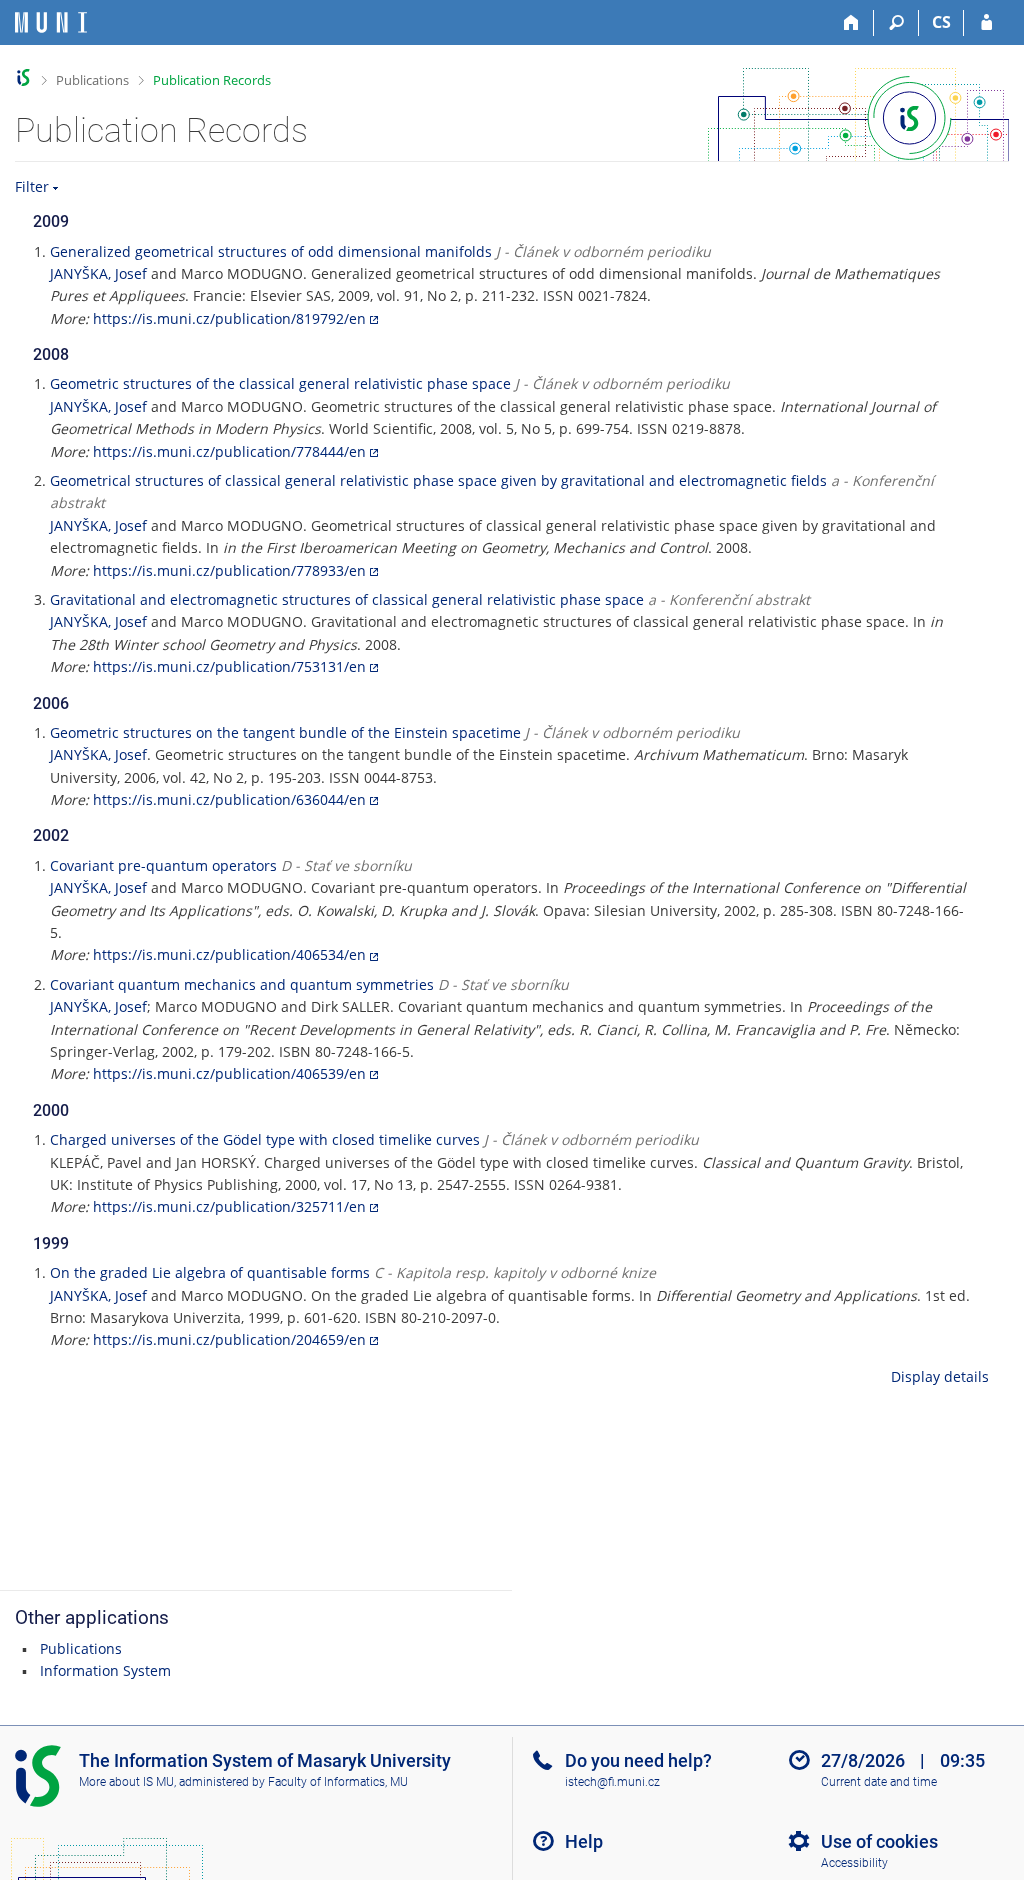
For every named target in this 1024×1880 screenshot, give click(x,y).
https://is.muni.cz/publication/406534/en (229, 954)
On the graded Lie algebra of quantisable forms (210, 1272)
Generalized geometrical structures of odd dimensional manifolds (271, 251)
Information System (105, 1670)
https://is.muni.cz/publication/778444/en (229, 451)
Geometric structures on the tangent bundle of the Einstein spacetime (285, 732)
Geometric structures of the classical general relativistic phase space (280, 383)
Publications (92, 80)
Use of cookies (879, 1841)
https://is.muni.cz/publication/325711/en (229, 1206)
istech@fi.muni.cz (612, 1782)
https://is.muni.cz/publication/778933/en (229, 570)
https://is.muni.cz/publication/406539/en (229, 1073)
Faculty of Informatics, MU (338, 1782)
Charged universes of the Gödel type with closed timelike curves (265, 1139)
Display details (940, 1376)
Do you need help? (638, 1760)
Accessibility (854, 1863)
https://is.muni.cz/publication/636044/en (229, 799)
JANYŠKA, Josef (98, 273)
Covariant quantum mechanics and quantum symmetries (242, 984)
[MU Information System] (23, 77)
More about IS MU (126, 1782)
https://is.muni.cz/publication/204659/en (229, 1339)
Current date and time (879, 1782)
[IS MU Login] (986, 23)
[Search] (896, 23)
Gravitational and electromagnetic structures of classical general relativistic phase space (347, 599)
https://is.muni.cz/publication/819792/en (229, 318)
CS (941, 22)
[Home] (851, 23)
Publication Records (212, 80)
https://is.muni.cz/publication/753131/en (229, 666)
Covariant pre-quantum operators (163, 865)
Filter (32, 186)
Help (584, 1841)
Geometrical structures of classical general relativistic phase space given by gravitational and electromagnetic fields (438, 480)
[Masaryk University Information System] (51, 22)
